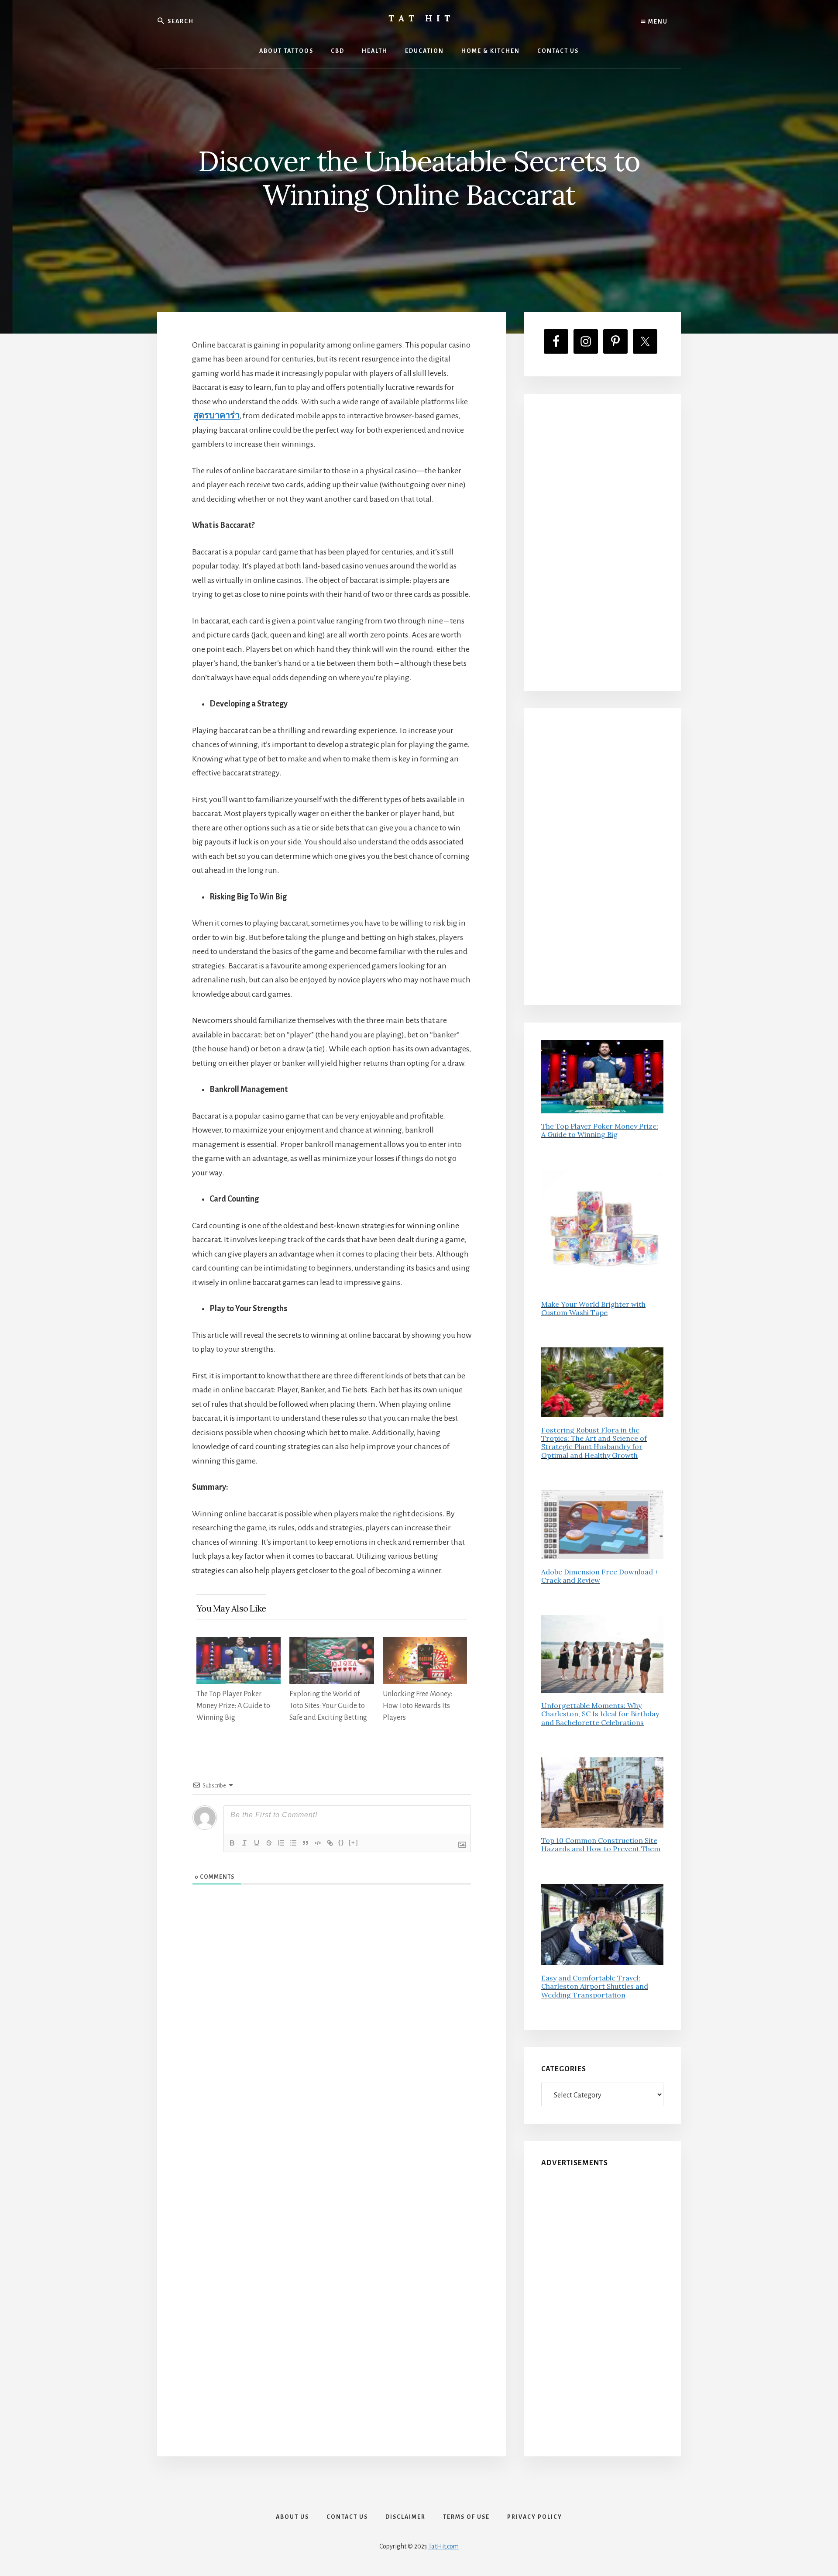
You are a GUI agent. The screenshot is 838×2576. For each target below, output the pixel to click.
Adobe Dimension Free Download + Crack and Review (600, 1576)
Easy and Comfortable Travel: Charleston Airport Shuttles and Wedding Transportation (595, 1986)
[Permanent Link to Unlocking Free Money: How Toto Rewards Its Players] (425, 1644)
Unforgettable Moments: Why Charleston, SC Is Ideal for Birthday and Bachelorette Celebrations (600, 1714)
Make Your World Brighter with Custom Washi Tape (593, 1308)
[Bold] (232, 1843)
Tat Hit (421, 18)
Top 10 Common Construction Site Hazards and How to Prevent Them (601, 1844)
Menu (657, 22)
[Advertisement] (602, 542)
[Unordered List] (293, 1843)
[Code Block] (318, 1843)
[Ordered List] (281, 1843)
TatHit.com (443, 2546)
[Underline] (257, 1843)
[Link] (330, 1843)
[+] (354, 1842)
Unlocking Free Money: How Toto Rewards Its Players (417, 1706)
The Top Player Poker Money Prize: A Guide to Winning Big (233, 1706)
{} (341, 1842)
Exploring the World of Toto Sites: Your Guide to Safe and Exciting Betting (328, 1706)
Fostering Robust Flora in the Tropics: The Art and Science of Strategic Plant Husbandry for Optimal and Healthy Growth (594, 1443)
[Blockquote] (306, 1843)
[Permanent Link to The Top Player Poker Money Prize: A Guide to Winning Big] (239, 1644)
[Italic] (244, 1843)
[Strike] (269, 1843)
